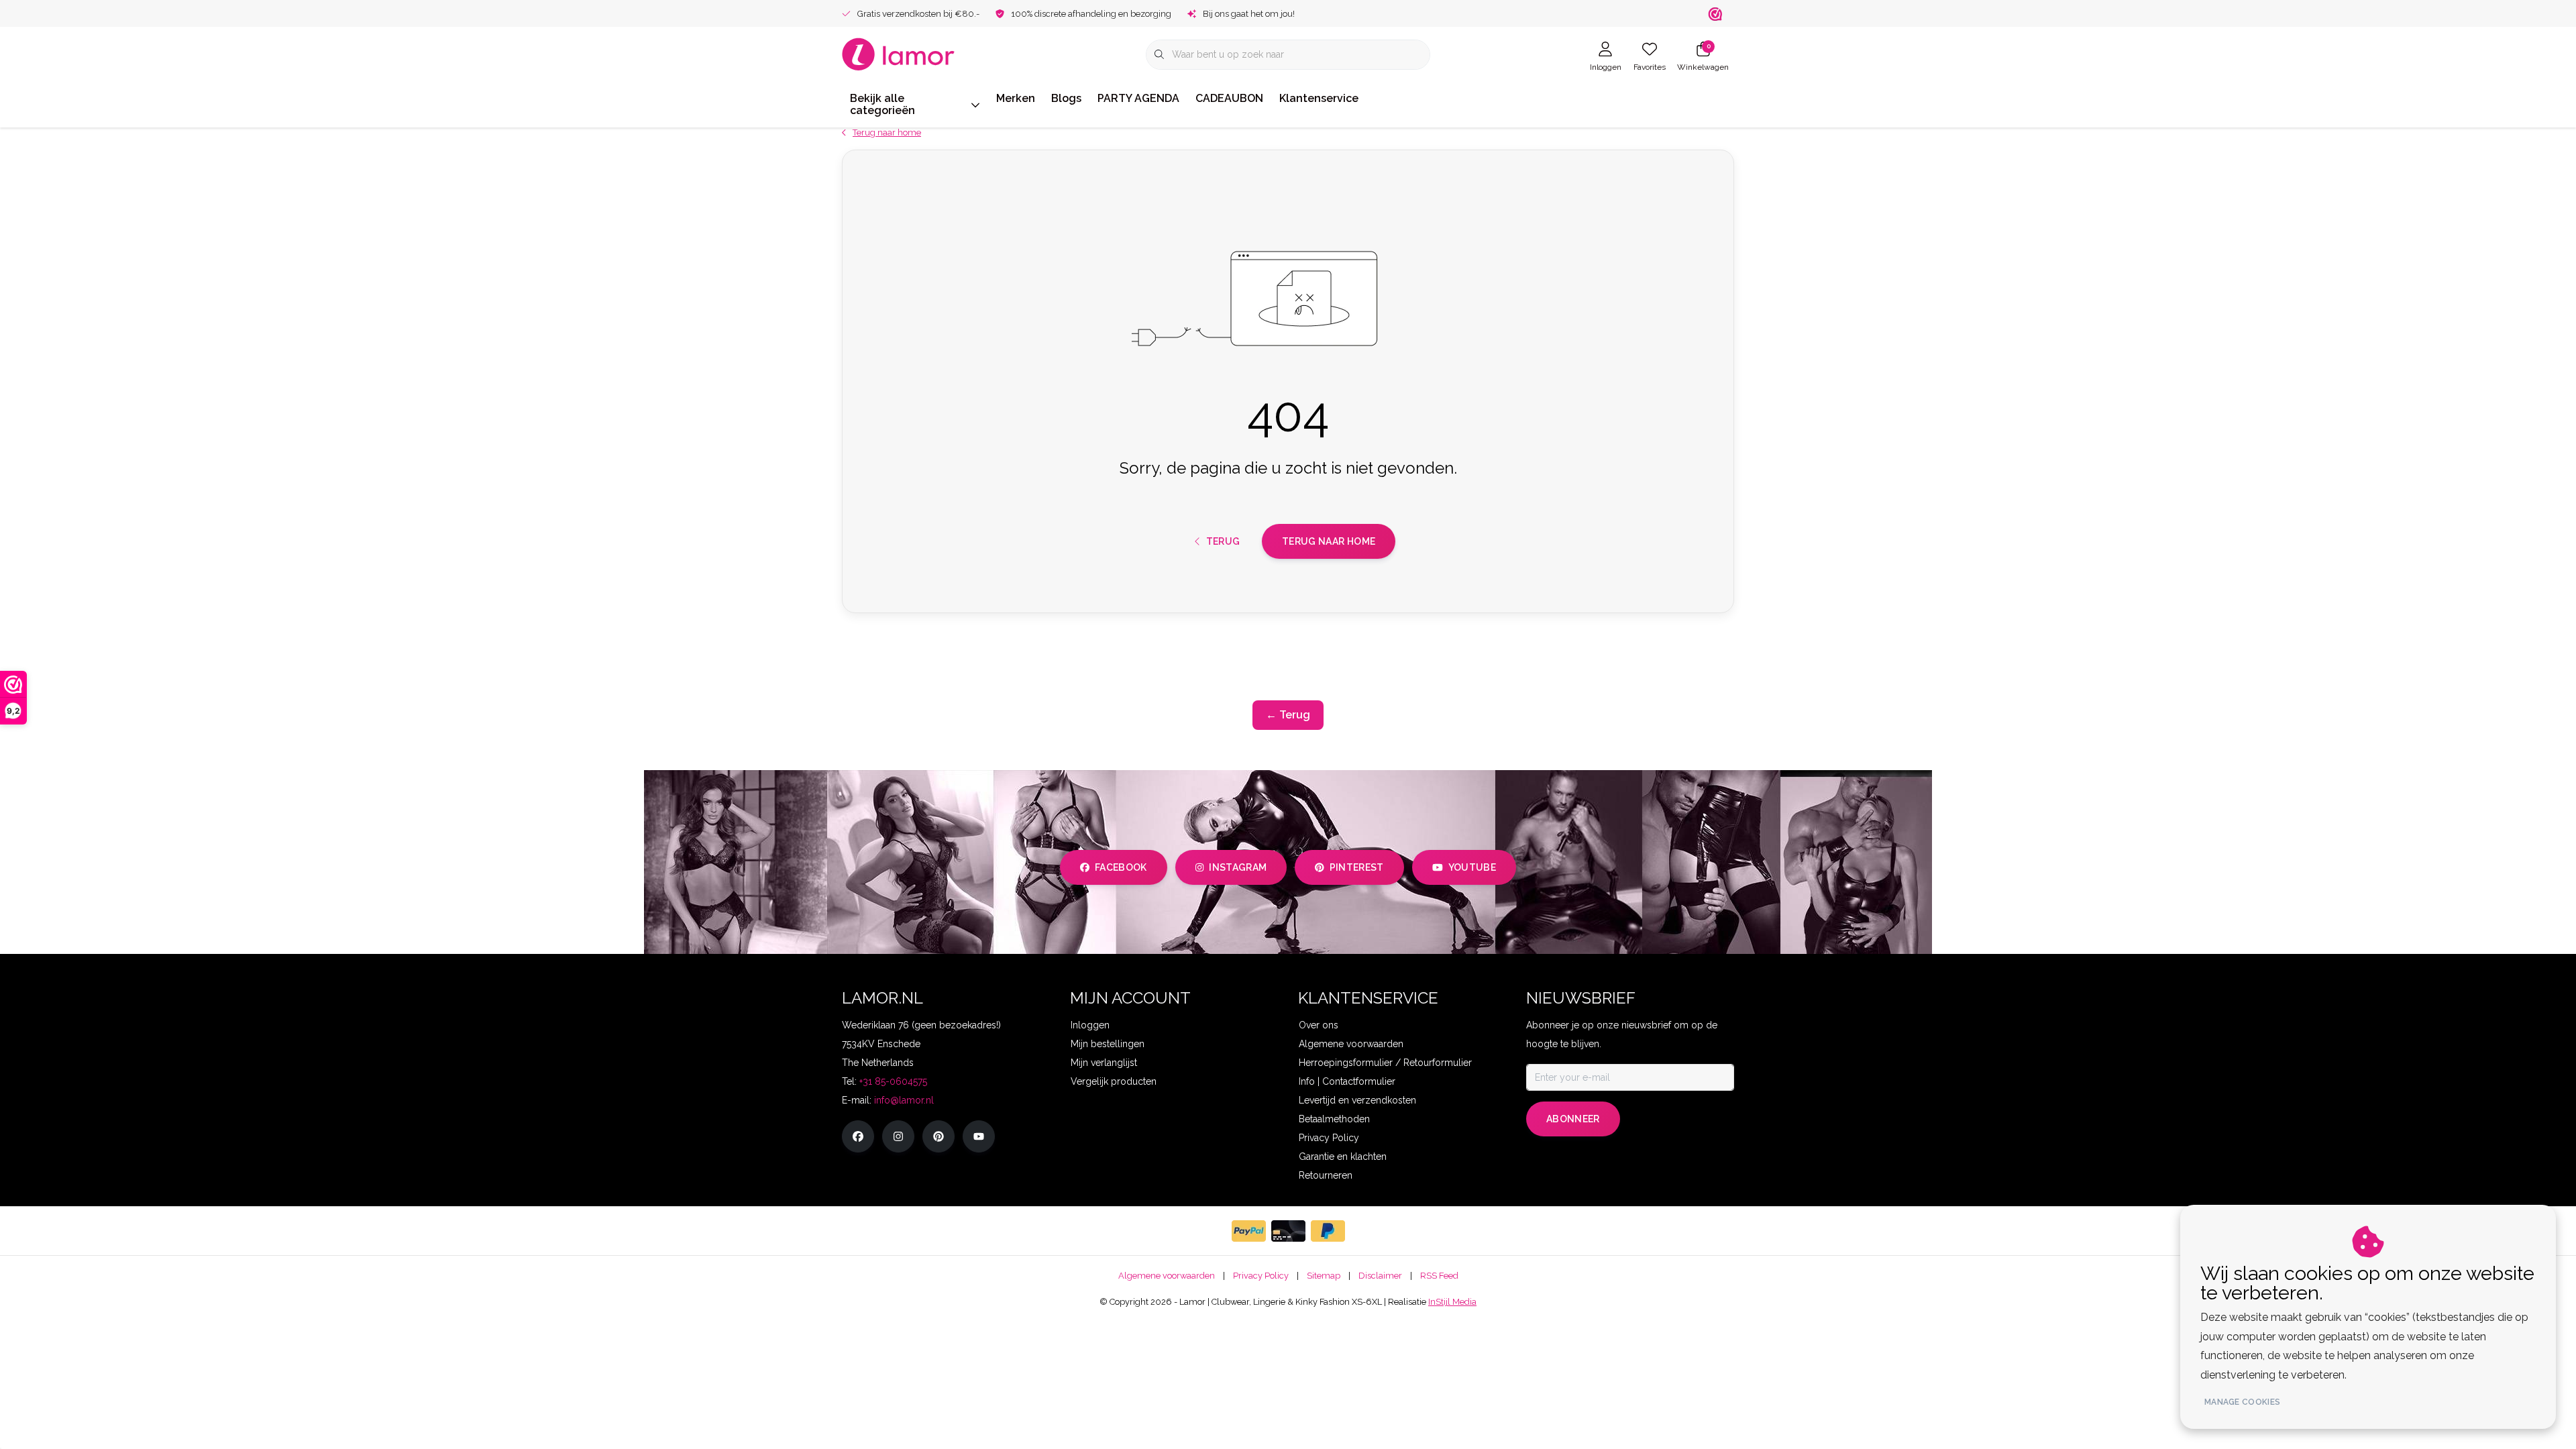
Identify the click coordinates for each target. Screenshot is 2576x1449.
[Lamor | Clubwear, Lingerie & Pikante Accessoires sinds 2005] (899, 53)
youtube (1472, 867)
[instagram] (898, 1136)
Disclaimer (1380, 1276)
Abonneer (1573, 1119)
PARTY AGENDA (1138, 98)
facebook (1121, 867)
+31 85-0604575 (893, 1081)
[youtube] (979, 1136)
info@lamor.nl (904, 1100)
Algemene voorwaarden (1167, 1276)
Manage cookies (2242, 1402)
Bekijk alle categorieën (882, 104)
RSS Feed (1439, 1276)
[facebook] (858, 1136)
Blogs (1066, 98)
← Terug (1288, 715)
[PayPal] (1249, 1231)
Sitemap (1324, 1276)
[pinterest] (938, 1136)
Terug (1223, 541)
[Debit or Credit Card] (1288, 1231)
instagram (1238, 867)
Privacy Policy (1261, 1276)
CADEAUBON (1229, 98)
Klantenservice (1319, 98)
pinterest (1357, 867)
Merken (1016, 98)
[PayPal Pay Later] (1328, 1231)
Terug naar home (1329, 541)
